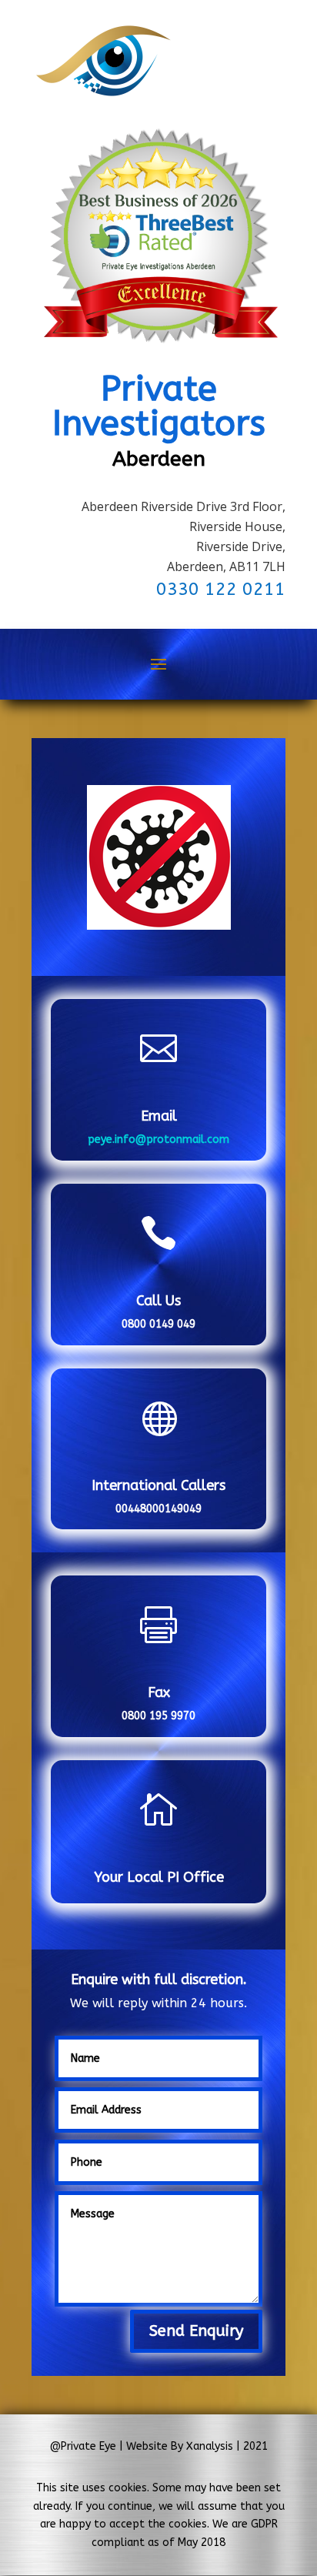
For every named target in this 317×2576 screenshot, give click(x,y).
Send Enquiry (196, 2331)
